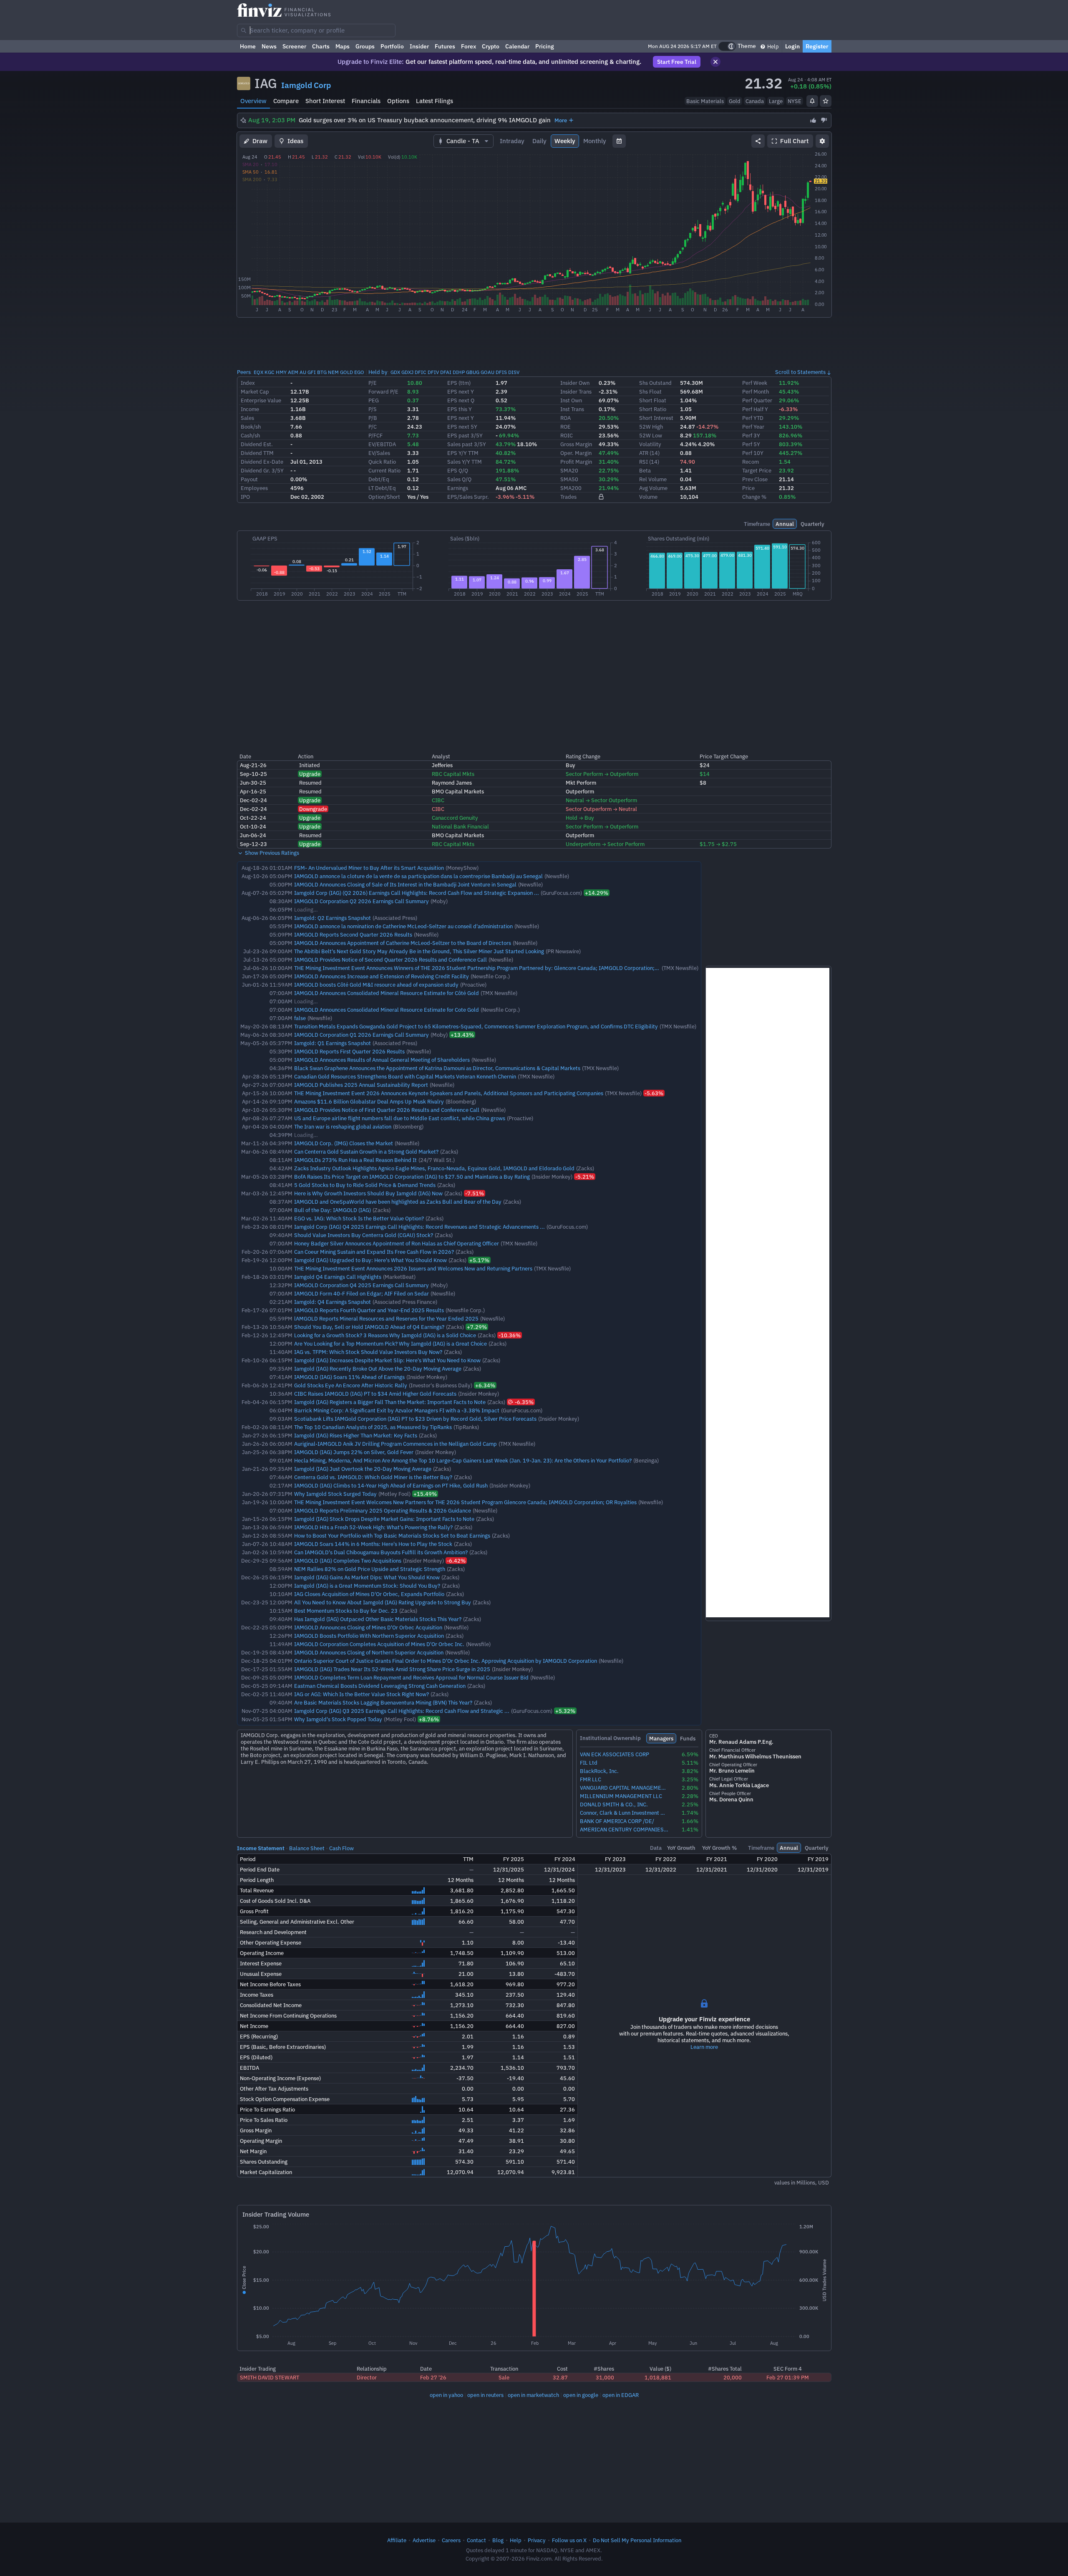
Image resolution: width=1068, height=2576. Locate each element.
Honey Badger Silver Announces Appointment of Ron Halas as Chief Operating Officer (397, 1243)
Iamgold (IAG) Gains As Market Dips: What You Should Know (367, 1577)
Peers (244, 372)
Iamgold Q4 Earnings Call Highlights (338, 1277)
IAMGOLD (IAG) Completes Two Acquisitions (348, 1561)
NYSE (795, 101)
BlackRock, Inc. (599, 1771)
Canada (755, 101)
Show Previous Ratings (271, 853)
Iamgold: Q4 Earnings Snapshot (332, 1302)
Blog (498, 2540)
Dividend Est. (257, 444)
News (269, 46)
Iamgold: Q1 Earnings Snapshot (332, 1043)
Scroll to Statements (800, 372)
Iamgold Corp (306, 85)
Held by (378, 372)
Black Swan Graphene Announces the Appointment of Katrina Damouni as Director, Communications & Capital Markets (437, 1068)
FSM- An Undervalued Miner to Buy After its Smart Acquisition (369, 868)
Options (398, 101)
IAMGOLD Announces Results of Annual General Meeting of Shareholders (382, 1060)
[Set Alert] (812, 101)
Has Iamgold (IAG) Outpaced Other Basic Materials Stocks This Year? (378, 1619)
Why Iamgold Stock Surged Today (335, 1494)
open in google (581, 2395)
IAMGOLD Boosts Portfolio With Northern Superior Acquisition (369, 1636)
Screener (294, 46)
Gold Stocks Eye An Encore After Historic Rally (351, 1385)
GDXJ (407, 372)
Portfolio (392, 46)
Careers (451, 2540)
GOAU (487, 372)
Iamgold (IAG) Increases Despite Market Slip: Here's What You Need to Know (387, 1360)
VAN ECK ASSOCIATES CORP (615, 1754)
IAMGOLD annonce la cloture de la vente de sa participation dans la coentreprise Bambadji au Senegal (418, 876)
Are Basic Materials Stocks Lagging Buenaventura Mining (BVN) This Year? (383, 1702)
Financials (366, 101)
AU (303, 372)
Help (772, 46)
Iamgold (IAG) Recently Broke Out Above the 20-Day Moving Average (378, 1369)
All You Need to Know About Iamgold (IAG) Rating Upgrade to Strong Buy (383, 1602)
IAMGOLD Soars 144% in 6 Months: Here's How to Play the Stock (373, 1544)
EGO (359, 372)
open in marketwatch (533, 2395)
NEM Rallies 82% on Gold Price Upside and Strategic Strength (370, 1569)
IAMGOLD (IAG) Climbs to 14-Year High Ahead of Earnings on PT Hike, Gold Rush (391, 1485)
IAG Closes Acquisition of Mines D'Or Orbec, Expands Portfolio (369, 1594)
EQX (258, 372)
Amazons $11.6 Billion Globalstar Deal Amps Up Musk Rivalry (369, 1101)
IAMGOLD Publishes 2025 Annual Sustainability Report (361, 1085)
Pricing (545, 46)
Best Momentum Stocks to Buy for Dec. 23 (346, 1611)
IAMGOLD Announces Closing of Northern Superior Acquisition (369, 1652)
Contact (476, 2540)
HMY (281, 372)
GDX (395, 372)
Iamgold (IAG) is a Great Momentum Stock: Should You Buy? (367, 1586)
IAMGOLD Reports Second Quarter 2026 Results (353, 934)
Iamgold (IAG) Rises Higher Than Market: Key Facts (356, 1435)
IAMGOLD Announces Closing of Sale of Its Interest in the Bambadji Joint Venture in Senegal (405, 884)
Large (776, 101)
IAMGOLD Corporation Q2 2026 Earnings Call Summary (361, 901)
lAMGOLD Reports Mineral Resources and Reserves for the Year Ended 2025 (386, 1318)
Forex (469, 46)
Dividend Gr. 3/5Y (262, 470)
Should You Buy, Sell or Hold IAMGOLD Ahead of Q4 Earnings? (369, 1327)
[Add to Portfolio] (826, 101)
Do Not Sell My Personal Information (637, 2540)
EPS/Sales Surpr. (468, 497)
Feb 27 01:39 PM (788, 2377)
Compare (286, 101)
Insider (419, 46)
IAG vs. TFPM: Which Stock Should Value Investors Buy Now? (368, 1352)
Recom (751, 462)
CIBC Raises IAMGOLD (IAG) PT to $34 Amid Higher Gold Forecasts (375, 1394)
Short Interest (325, 101)
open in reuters (485, 2395)
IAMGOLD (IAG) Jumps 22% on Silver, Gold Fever (354, 1452)
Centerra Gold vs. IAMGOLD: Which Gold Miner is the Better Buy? (373, 1477)
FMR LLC (591, 1779)
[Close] (715, 62)
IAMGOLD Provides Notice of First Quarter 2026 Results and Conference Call (387, 1110)
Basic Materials (705, 101)
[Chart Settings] (822, 141)
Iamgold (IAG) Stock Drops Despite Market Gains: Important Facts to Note (384, 1519)
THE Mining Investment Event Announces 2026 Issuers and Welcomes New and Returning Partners (413, 1268)
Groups (365, 46)
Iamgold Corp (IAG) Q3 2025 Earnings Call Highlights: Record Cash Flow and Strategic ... (402, 1711)
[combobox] (316, 30)
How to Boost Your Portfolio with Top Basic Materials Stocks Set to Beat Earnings (392, 1535)
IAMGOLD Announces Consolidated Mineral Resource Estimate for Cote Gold (387, 1010)
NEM (333, 372)
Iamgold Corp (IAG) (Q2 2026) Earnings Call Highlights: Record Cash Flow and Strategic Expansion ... (417, 893)
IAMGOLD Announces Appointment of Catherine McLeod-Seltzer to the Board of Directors (403, 943)
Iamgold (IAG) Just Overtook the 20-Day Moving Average (363, 1469)
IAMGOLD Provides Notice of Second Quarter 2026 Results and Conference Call (390, 960)
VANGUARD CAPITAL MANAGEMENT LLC (624, 1788)
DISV (514, 372)
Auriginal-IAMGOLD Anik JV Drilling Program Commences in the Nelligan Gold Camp (395, 1444)
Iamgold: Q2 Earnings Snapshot (332, 918)
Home (248, 46)
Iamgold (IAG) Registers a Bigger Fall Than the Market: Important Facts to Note (390, 1402)
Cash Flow (341, 1848)
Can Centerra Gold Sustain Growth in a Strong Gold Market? (366, 1152)
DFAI (446, 372)
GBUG (473, 372)
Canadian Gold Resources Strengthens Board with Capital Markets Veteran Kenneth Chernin (405, 1076)
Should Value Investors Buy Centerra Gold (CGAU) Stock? (364, 1235)
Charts (321, 46)
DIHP (459, 372)
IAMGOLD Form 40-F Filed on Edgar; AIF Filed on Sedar (361, 1293)
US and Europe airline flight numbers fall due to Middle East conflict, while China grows (400, 1118)
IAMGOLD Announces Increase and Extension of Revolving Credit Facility (382, 976)
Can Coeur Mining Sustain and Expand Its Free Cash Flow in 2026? (374, 1252)
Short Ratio (653, 409)
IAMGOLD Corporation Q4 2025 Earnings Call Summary (361, 1285)
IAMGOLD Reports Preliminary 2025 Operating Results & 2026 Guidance (383, 1510)
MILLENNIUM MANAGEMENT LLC (621, 1796)
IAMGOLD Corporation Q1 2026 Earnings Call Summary (361, 1035)
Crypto (491, 46)
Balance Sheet (307, 1848)
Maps (343, 46)
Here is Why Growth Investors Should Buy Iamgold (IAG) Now (368, 1193)
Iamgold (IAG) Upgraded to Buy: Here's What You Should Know (370, 1260)
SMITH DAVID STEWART (270, 2377)
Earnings (458, 488)
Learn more (704, 2047)
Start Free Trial (677, 62)
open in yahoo (446, 2395)
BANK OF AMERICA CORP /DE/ (617, 1821)
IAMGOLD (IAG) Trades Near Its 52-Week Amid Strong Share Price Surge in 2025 (392, 1669)
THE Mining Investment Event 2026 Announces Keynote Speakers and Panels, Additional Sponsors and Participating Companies (449, 1093)
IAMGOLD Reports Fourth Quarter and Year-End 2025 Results (369, 1310)
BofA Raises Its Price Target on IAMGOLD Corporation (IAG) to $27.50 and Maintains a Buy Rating (412, 1177)
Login (792, 46)
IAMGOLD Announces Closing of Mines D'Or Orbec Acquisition (368, 1627)
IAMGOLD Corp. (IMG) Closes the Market (344, 1143)
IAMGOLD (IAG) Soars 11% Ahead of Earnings (349, 1377)
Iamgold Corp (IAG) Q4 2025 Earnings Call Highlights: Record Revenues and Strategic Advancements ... (419, 1227)
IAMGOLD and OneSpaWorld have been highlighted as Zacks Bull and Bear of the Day (398, 1202)
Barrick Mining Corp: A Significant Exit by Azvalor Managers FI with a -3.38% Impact (397, 1410)
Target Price (757, 470)
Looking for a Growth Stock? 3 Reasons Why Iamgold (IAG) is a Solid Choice (385, 1335)
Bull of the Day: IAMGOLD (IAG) (332, 1210)
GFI (312, 372)
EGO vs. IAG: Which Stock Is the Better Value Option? (359, 1218)
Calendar (517, 46)
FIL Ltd (589, 1763)
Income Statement (261, 1848)
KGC (270, 372)
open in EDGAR (621, 2395)
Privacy (537, 2540)
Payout (249, 479)
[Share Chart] (758, 141)
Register (817, 46)
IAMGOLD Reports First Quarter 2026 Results (349, 1051)
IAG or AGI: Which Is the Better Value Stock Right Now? (361, 1694)
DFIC (421, 372)
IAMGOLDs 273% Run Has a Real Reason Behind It (355, 1160)
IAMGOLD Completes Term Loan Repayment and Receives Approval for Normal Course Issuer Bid (411, 1677)
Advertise (424, 2540)
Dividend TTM (257, 453)
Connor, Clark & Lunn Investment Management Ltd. (624, 1813)
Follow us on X (569, 2540)
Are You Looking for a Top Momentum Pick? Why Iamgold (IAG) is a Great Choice (390, 1344)
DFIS (501, 372)
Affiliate (397, 2540)
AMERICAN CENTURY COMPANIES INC (624, 1830)
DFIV (433, 372)
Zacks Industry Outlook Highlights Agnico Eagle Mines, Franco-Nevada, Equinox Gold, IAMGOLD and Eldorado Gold (434, 1168)
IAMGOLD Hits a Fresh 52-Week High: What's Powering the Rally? (373, 1527)
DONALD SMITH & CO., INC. (614, 1804)
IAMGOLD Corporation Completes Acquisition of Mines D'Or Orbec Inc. (379, 1644)
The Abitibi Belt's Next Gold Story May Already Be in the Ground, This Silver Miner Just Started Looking (419, 951)
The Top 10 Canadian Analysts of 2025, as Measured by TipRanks (373, 1427)
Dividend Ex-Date (262, 462)
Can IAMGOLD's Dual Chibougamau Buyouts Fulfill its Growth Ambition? (381, 1552)
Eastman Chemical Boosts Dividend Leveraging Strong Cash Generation (380, 1686)
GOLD (346, 372)
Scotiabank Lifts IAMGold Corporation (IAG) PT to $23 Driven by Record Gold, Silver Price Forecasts (415, 1419)
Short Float (653, 400)
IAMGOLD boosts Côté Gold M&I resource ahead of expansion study (376, 985)
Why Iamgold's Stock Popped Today (338, 1719)
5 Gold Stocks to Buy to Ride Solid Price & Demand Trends (365, 1185)
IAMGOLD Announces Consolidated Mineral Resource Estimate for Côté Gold (387, 993)
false (300, 1018)
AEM (293, 372)
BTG (322, 372)
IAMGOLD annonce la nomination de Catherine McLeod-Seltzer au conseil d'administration (403, 926)
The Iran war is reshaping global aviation (343, 1126)
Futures (445, 46)
